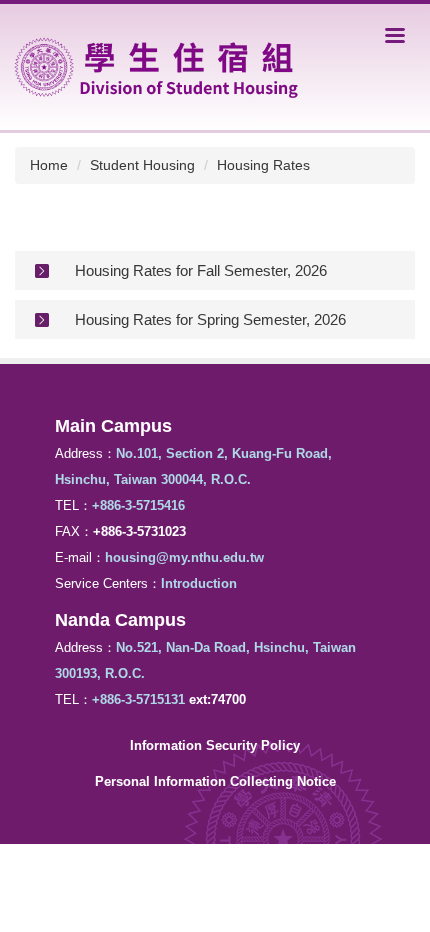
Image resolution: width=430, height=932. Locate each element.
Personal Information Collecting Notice (215, 781)
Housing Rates (263, 165)
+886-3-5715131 (138, 699)
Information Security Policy (215, 745)
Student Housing (142, 165)
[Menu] (395, 35)
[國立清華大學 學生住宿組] (157, 65)
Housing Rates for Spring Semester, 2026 (210, 319)
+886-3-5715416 (138, 505)
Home (49, 165)
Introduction (199, 583)
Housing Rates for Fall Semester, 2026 (201, 270)
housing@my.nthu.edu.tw (184, 557)
